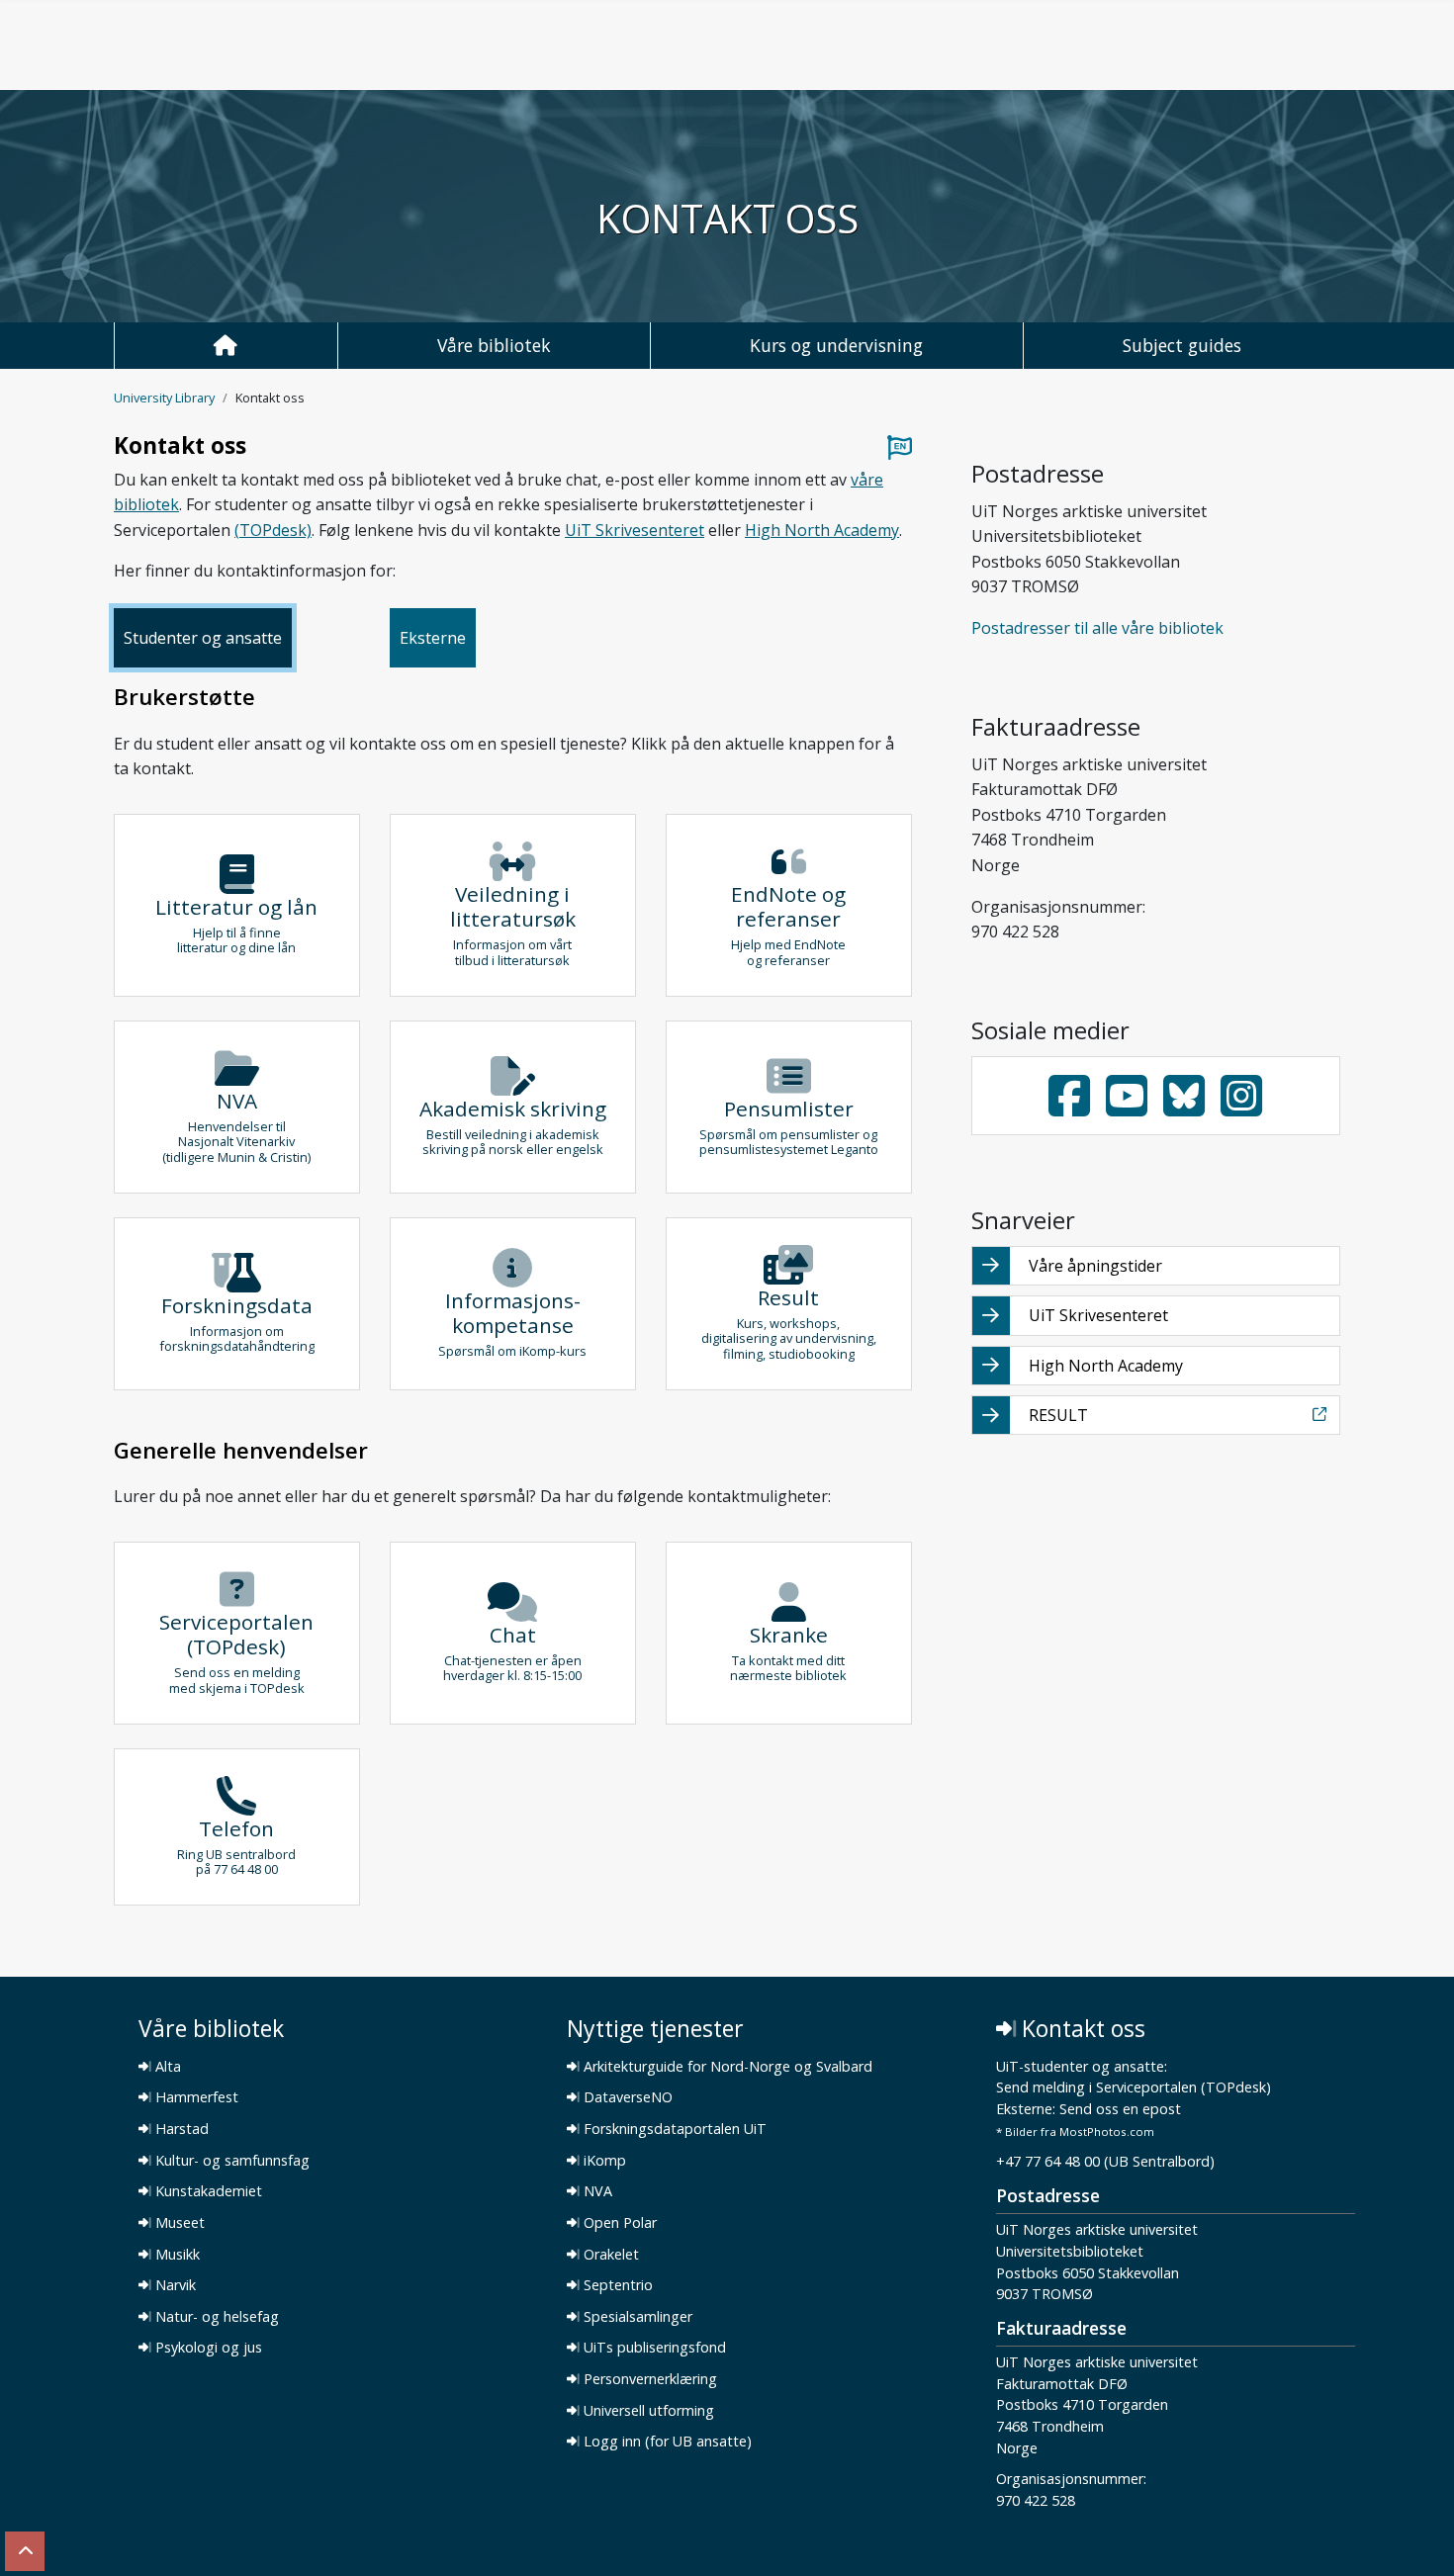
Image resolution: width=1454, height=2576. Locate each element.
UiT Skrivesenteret (635, 530)
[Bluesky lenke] (1184, 1096)
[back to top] (25, 2551)
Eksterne (433, 638)
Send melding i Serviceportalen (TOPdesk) (1134, 2088)
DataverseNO (626, 2097)
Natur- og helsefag (215, 2317)
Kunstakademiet (207, 2191)
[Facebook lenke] (1069, 1096)
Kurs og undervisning (836, 345)
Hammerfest (195, 2097)
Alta (166, 2067)
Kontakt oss (1081, 2029)
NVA (596, 2191)
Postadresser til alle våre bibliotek (1097, 628)
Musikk (176, 2255)
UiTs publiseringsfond (653, 2348)
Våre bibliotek (494, 345)
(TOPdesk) (273, 530)
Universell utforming (647, 2411)
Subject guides (1182, 345)
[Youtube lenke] (1127, 1096)
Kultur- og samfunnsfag (230, 2161)
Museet (178, 2223)
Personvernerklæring (648, 2379)
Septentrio (616, 2285)
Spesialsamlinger (636, 2317)
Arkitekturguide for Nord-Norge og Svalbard (726, 2067)
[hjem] (226, 346)
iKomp (603, 2161)
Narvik (174, 2285)
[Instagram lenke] (1241, 1096)
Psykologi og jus (207, 2348)
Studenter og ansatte (203, 638)
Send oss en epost (1120, 2110)
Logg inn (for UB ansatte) (666, 2442)
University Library (164, 398)
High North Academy (822, 530)
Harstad (180, 2129)
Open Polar (618, 2223)
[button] (237, 905)
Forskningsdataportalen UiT (673, 2129)
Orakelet (609, 2255)
